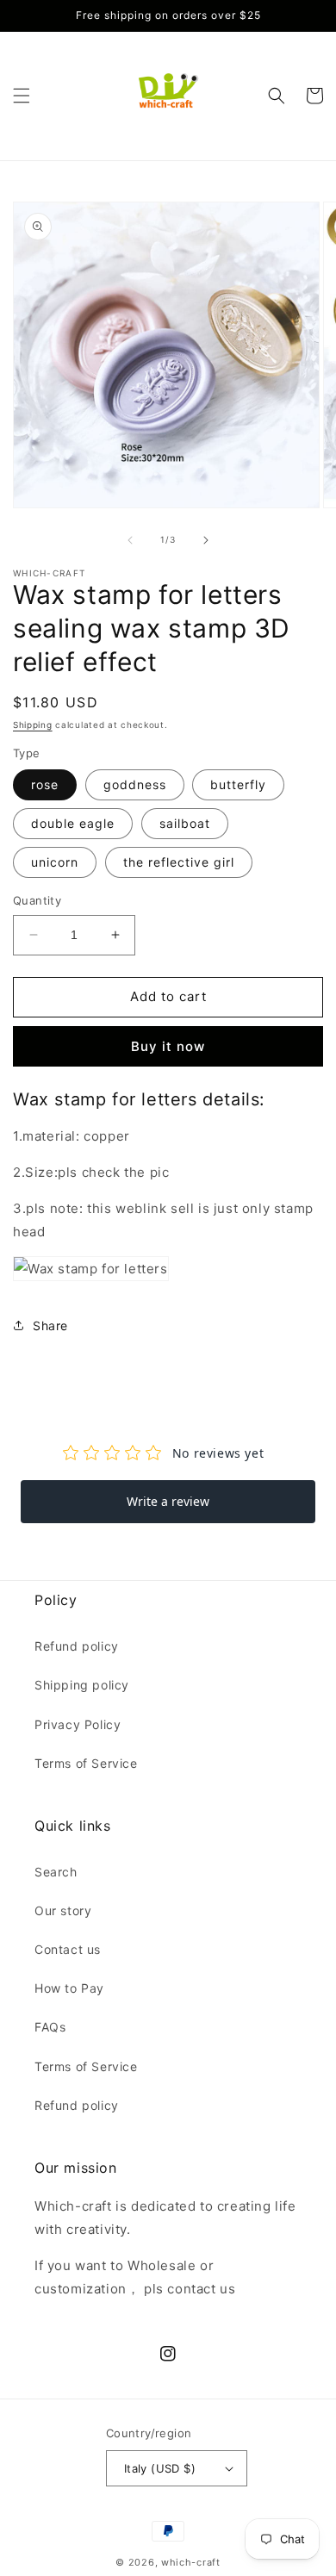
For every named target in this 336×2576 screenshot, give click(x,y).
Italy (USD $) (160, 2468)
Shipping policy (82, 1685)
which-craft (191, 2562)
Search (56, 1872)
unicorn (55, 862)
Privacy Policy (78, 1724)
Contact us (68, 1949)
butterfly (238, 784)
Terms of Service (86, 1763)
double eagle (73, 823)
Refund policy (77, 1646)
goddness (135, 784)
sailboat (185, 823)
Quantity (37, 900)
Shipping (33, 725)
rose (45, 784)
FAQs (50, 2027)
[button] (22, 96)
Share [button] (50, 1325)
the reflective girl (179, 862)
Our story (63, 1910)
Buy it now (168, 1046)
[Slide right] (206, 540)
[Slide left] (130, 540)
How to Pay (69, 1988)
